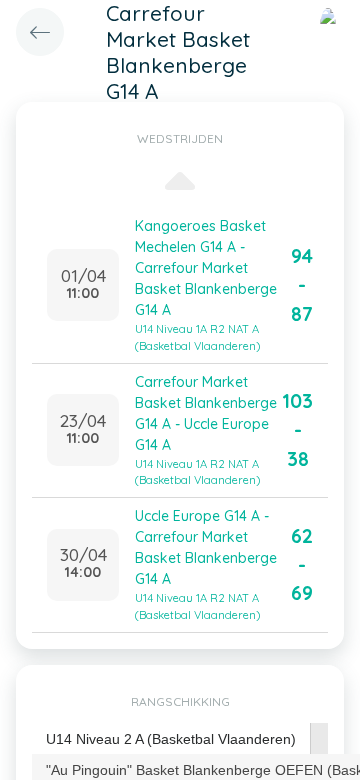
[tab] (171, 739)
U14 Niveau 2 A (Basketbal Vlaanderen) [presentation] (171, 739)
